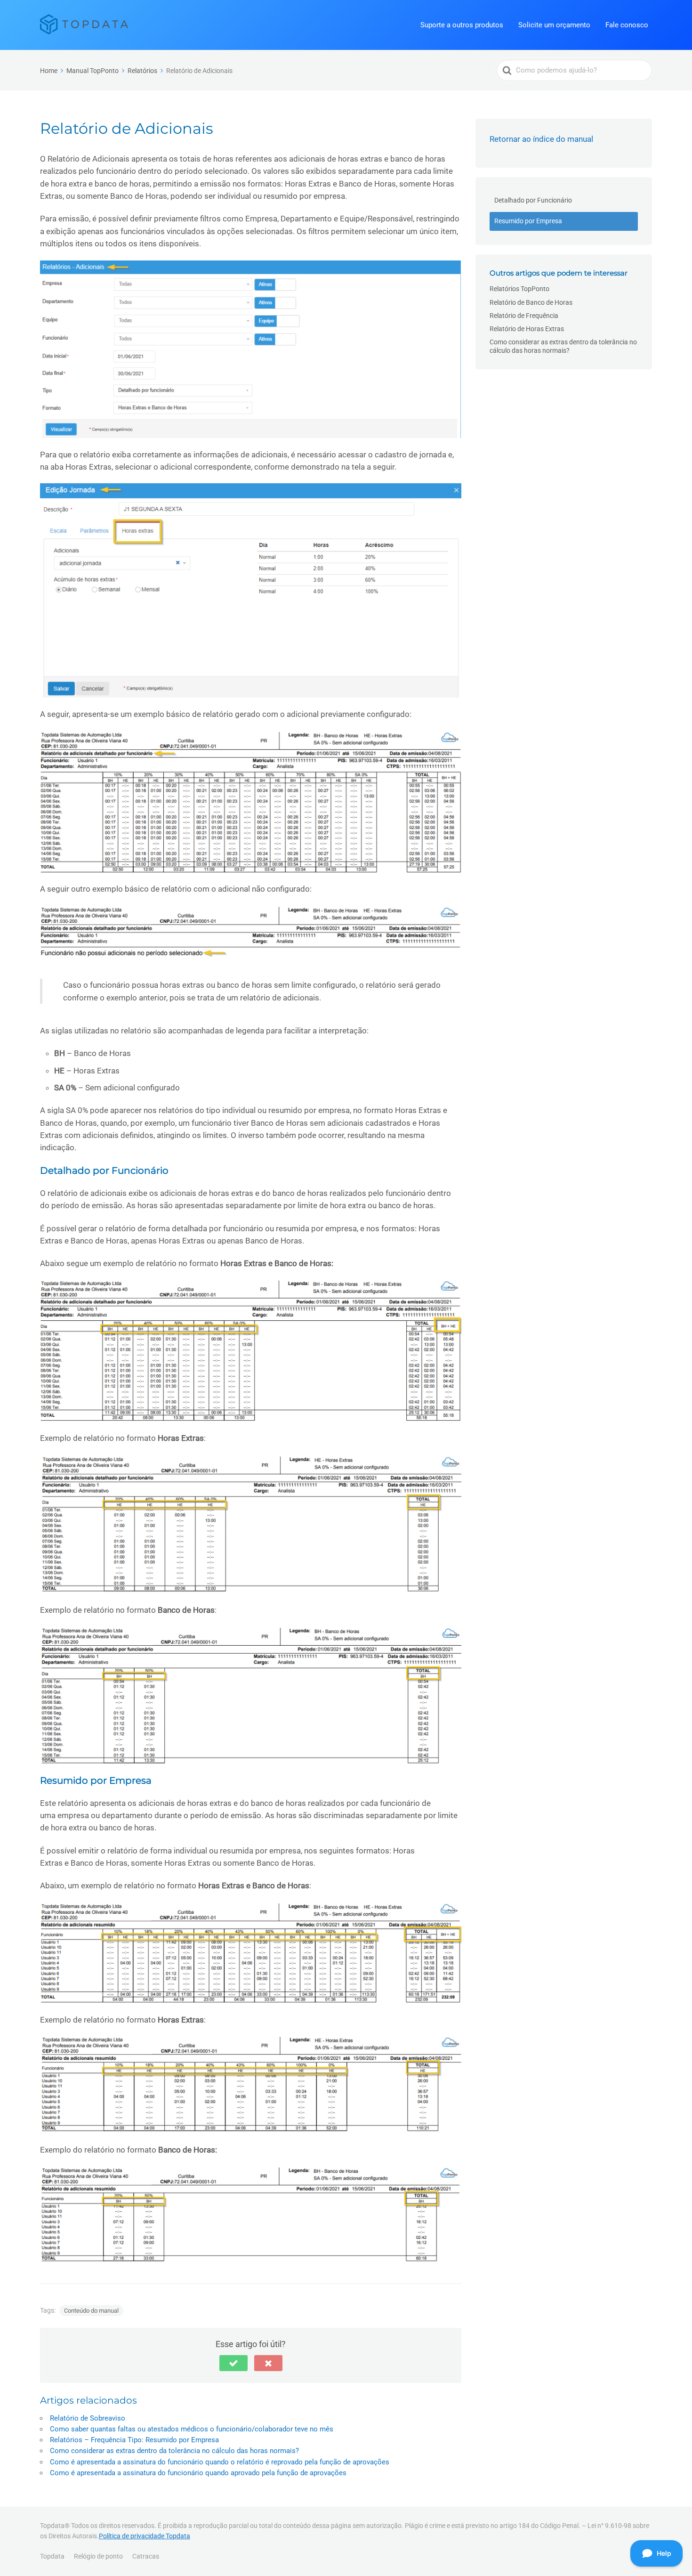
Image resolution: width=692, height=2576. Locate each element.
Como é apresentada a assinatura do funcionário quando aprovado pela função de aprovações (198, 2473)
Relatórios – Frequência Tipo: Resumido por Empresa (134, 2440)
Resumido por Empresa (528, 221)
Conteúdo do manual (91, 2311)
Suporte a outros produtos (462, 25)
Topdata (52, 2556)
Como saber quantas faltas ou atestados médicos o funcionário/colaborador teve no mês (192, 2429)
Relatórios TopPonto (519, 289)
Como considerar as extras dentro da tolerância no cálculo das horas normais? (174, 2451)
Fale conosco (627, 25)
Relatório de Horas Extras (527, 329)
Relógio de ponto (98, 2556)
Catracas (146, 2556)
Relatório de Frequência (524, 316)
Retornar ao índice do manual (541, 139)
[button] (233, 2363)
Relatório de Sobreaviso (88, 2418)
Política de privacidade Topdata (145, 2536)
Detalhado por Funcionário (533, 200)
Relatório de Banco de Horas (531, 302)
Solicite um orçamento (554, 25)
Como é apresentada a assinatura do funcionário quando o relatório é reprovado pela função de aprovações (220, 2462)
